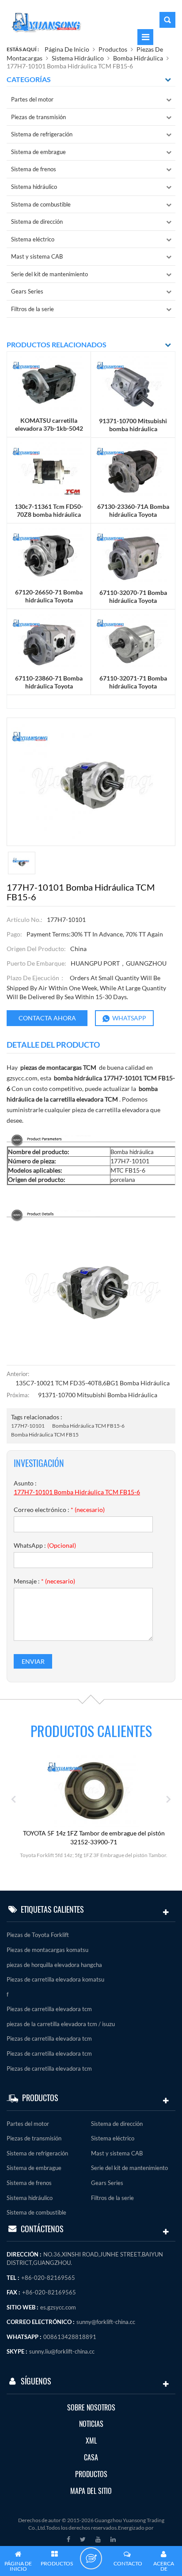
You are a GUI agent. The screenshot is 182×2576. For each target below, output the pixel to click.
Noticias (91, 2424)
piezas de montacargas (51, 1067)
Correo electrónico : (59, 1510)
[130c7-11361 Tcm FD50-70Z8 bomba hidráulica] (49, 469)
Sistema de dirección (37, 222)
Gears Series (27, 291)
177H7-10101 (28, 1426)
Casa (91, 2458)
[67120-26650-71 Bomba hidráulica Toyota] (49, 555)
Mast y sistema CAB (37, 256)
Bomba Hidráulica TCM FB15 (45, 1435)
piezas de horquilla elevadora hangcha (54, 1965)
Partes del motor (32, 99)
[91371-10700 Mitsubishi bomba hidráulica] (133, 384)
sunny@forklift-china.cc (106, 2322)
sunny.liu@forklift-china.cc (62, 2351)
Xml (91, 2441)
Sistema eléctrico (33, 239)
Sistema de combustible (41, 204)
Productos (113, 49)
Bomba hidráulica (138, 58)
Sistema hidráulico (78, 58)
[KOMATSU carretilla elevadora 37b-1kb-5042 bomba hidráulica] (49, 384)
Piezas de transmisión (38, 117)
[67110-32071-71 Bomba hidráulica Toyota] (133, 641)
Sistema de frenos (34, 169)
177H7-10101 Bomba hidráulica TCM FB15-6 (77, 1492)
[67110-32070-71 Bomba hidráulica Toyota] (133, 555)
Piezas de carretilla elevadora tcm (49, 2009)
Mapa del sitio (91, 2491)
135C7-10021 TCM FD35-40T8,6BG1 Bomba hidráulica (93, 1383)
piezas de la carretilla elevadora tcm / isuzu (61, 2024)
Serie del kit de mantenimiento (49, 274)
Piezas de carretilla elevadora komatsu (55, 1979)
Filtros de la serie (32, 309)
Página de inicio (67, 49)
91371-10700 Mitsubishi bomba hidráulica (98, 1395)
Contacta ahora (47, 1018)
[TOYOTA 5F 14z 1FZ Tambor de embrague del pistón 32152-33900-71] (94, 1790)
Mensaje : (44, 1581)
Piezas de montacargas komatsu (47, 1950)
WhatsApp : (45, 1545)
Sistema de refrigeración (42, 134)
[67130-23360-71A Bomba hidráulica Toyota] (133, 470)
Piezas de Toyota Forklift (38, 1935)
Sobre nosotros (91, 2408)
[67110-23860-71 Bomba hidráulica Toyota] (49, 641)
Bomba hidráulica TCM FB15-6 (88, 1426)
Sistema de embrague (38, 152)
